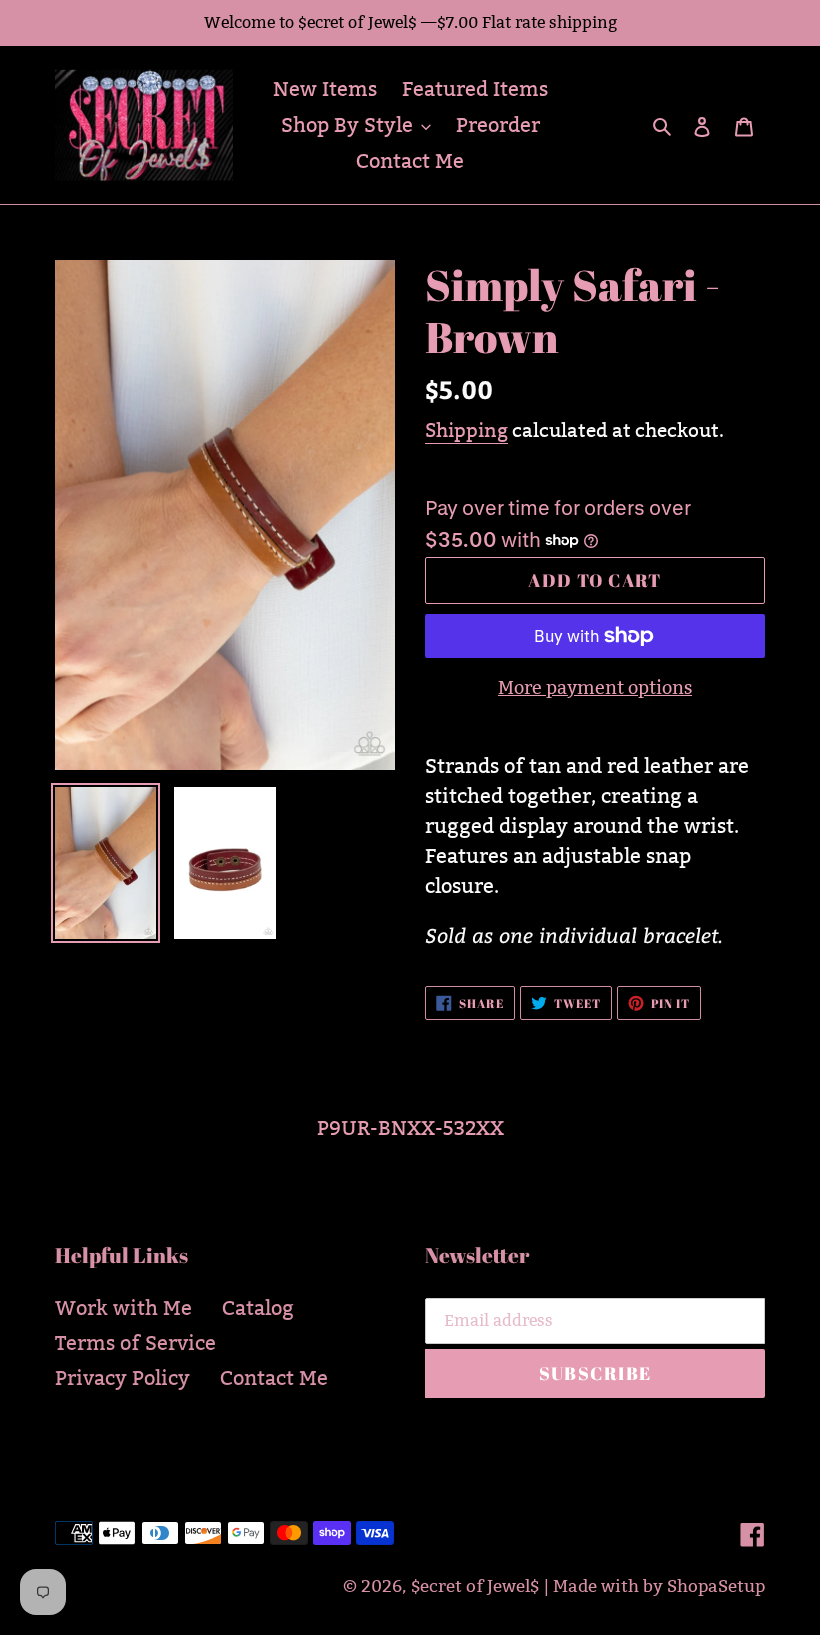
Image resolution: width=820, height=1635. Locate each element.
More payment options (595, 687)
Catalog (258, 1308)
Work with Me (123, 1308)
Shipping (466, 430)
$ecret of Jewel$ (475, 1586)
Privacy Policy (122, 1378)
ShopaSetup (716, 1586)
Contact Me (274, 1378)
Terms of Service (135, 1343)
